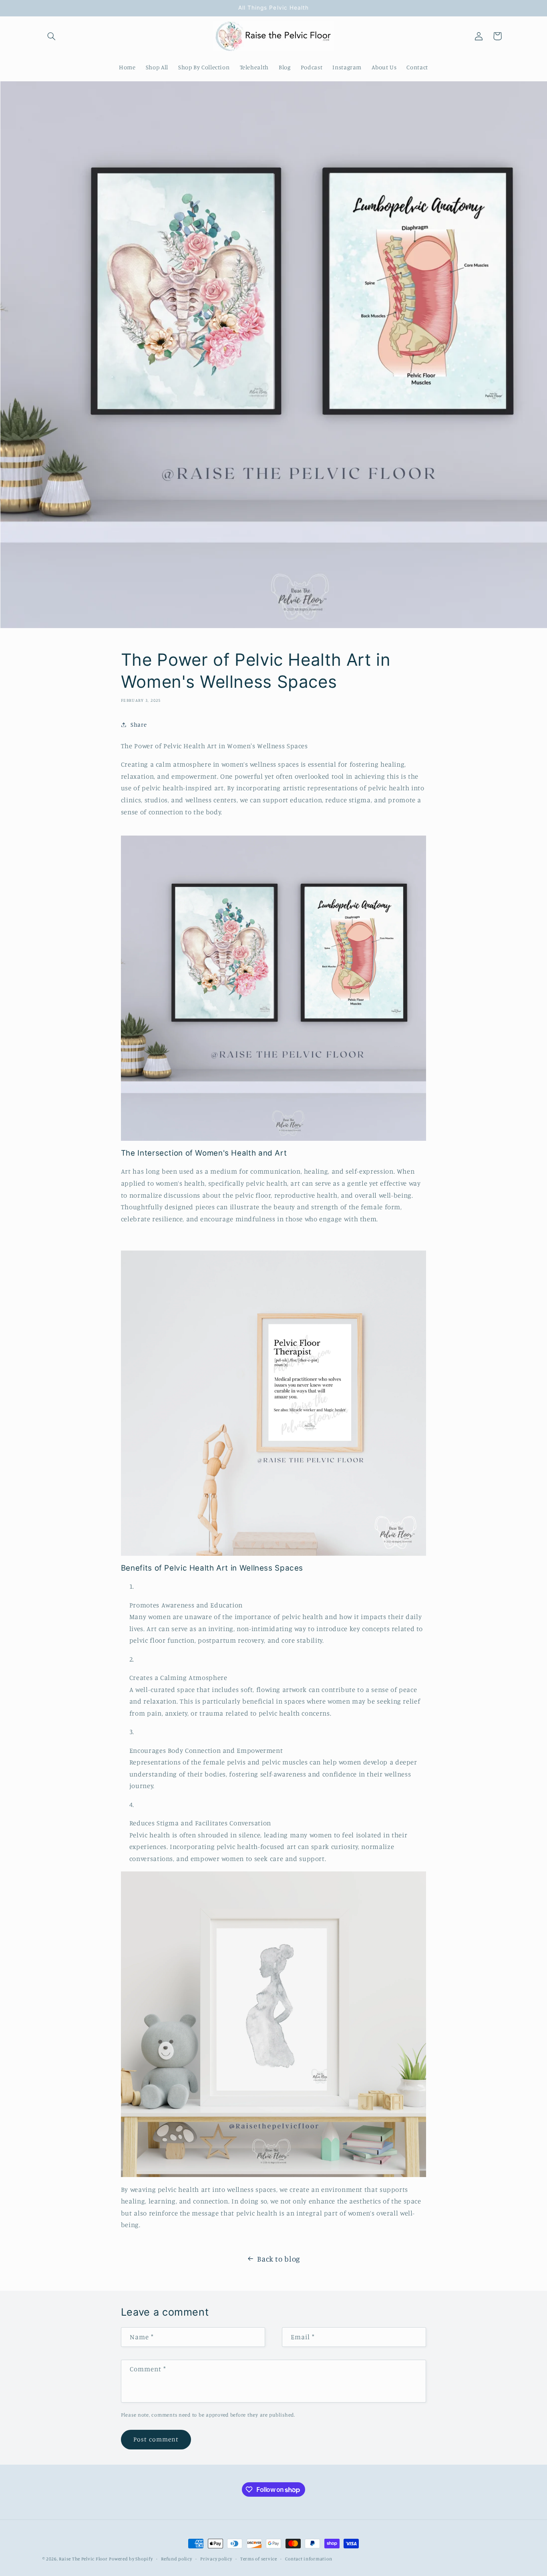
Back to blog (279, 2259)
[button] (52, 36)
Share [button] (139, 724)
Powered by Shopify (131, 2559)
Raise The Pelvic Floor (83, 2559)
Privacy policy (216, 2559)
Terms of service (259, 2559)
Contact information (309, 2559)
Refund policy (177, 2559)
